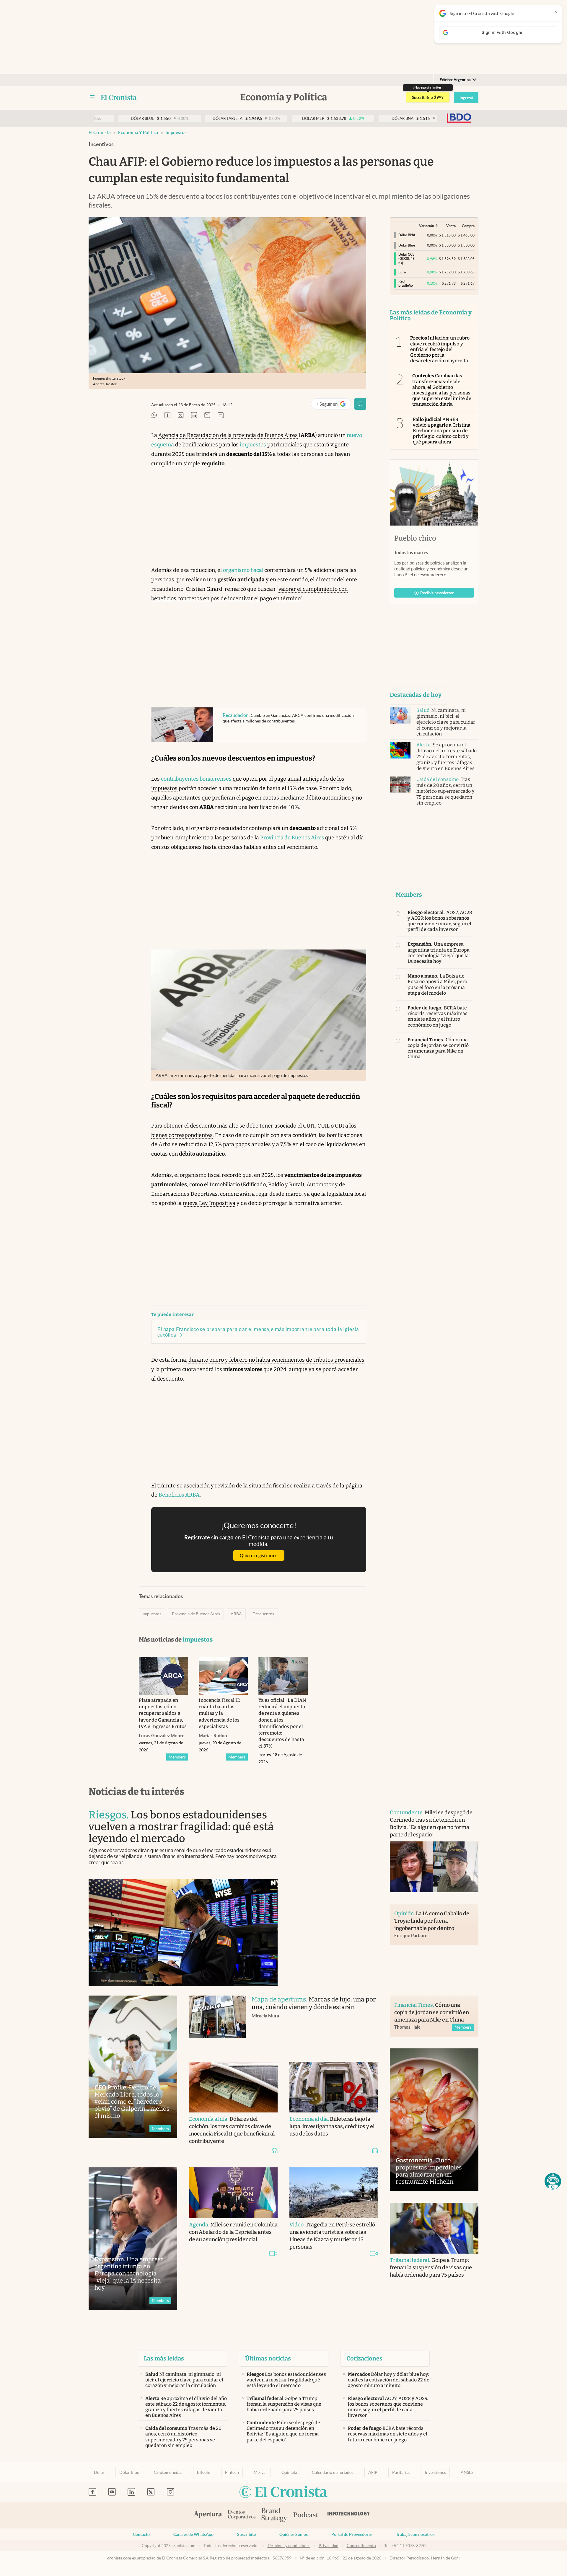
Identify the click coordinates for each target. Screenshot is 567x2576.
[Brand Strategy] (274, 2515)
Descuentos (263, 1614)
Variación (427, 226)
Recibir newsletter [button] (437, 593)
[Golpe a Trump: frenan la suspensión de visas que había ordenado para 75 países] (434, 2228)
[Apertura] (208, 2515)
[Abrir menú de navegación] (92, 97)
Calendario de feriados (333, 2472)
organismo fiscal (244, 570)
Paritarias (401, 2472)
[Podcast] (306, 2515)
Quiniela (289, 2472)
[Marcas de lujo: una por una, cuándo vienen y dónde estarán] (217, 2023)
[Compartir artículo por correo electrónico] (207, 416)
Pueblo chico (415, 538)
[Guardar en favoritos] (360, 404)
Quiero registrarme (259, 1555)
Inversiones (435, 2472)
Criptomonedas (168, 2472)
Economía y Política (138, 132)
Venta (451, 226)
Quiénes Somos (294, 2534)
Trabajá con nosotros (415, 2534)
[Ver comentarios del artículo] (221, 416)
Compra (468, 226)
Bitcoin (204, 2472)
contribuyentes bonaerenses (196, 779)
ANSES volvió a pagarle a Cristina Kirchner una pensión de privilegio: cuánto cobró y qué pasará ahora (442, 431)
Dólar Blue (129, 2472)
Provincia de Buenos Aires (293, 838)
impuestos (176, 132)
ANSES (467, 2472)
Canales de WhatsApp (193, 2534)
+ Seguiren (333, 405)
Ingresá (466, 98)
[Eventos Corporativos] (242, 2515)
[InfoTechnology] (349, 2515)
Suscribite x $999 (428, 97)
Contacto (141, 2534)
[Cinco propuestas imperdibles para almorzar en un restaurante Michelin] (434, 2120)
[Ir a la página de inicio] (119, 97)
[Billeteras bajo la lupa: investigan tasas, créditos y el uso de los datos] (334, 2087)
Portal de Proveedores (352, 2534)
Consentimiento (361, 2546)
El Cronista (100, 132)
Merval (260, 2472)
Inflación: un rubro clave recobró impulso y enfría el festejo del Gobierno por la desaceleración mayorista (440, 349)
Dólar (99, 2472)
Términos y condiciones (289, 2546)
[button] (553, 2181)
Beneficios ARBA (179, 1495)
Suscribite (246, 2534)
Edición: (455, 80)
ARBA (236, 1614)
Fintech (232, 2472)
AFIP (373, 2472)
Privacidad (329, 2546)
